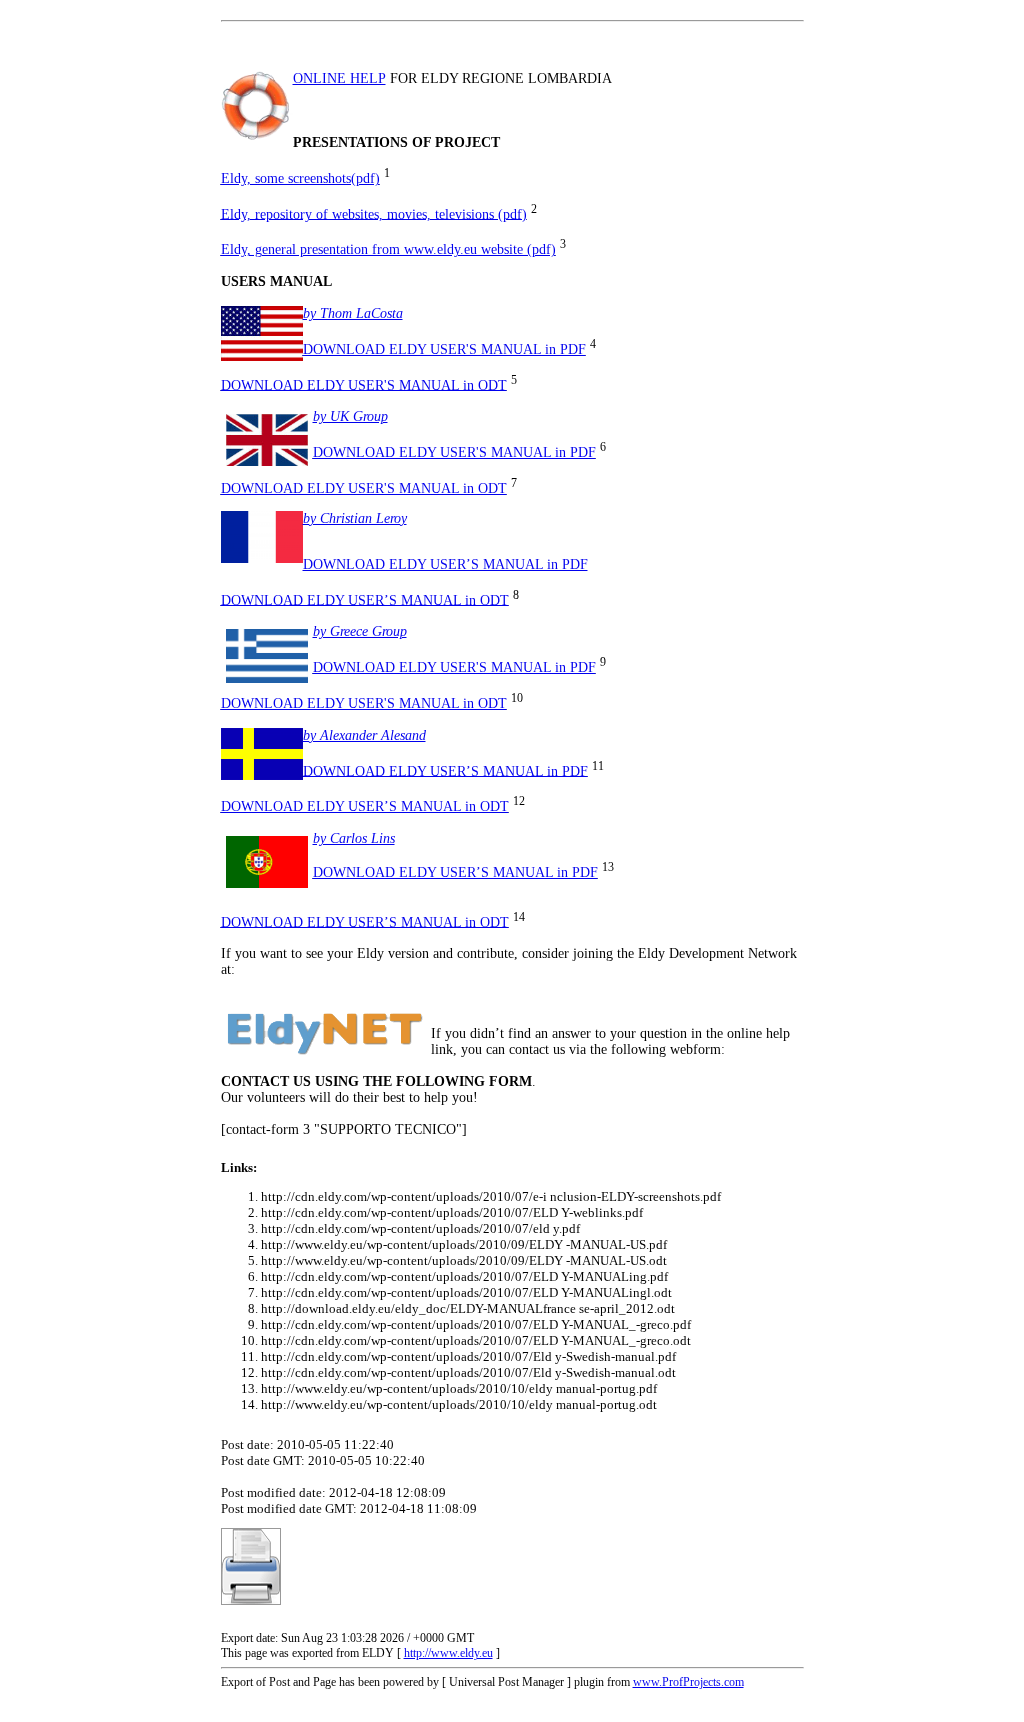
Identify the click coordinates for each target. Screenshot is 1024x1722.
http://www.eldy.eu (448, 1653)
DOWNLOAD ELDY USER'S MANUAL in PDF (444, 349)
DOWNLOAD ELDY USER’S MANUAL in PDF (445, 564)
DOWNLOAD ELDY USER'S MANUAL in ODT (364, 384)
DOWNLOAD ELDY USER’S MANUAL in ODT (365, 599)
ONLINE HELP (339, 78)
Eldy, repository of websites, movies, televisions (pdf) (374, 213)
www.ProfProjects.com (688, 1682)
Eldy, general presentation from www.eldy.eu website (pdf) (388, 249)
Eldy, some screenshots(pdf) (300, 178)
